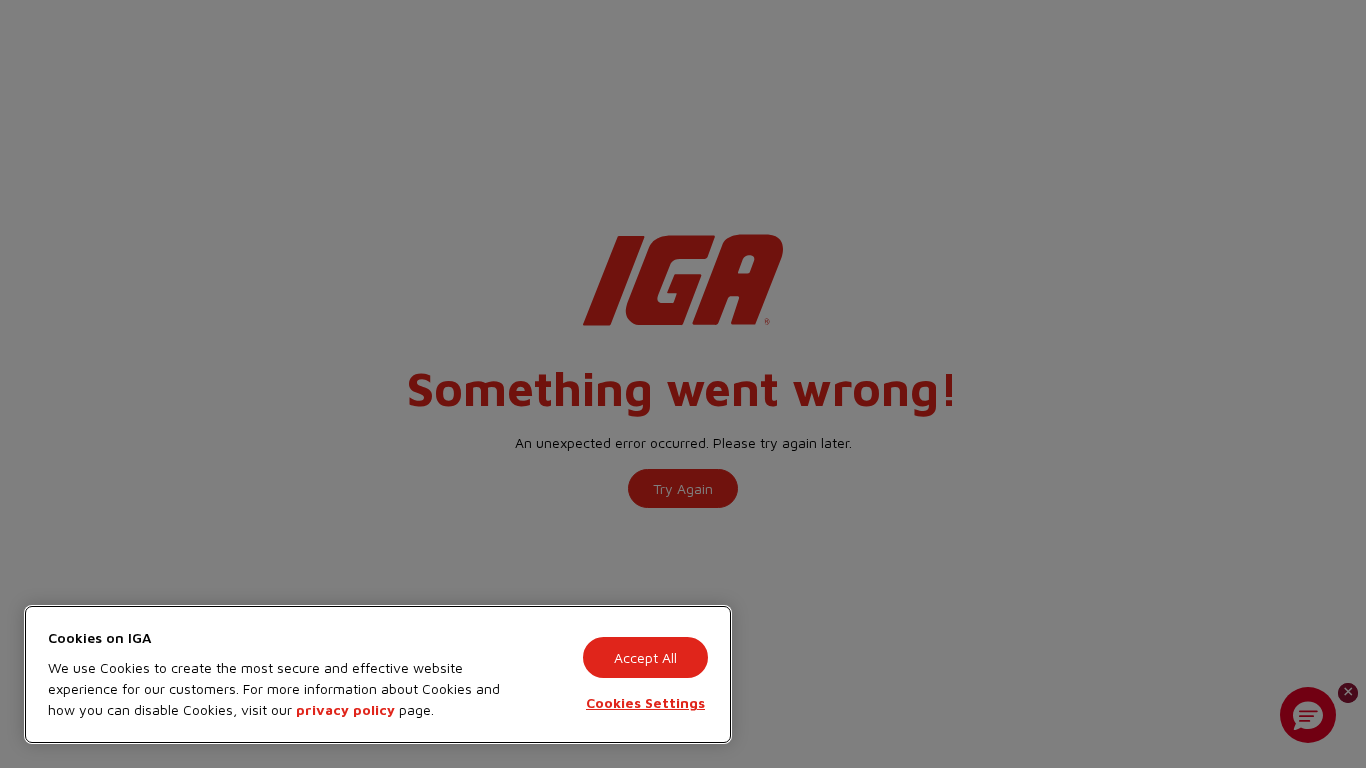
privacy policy (345, 709)
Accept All (645, 657)
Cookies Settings (645, 702)
